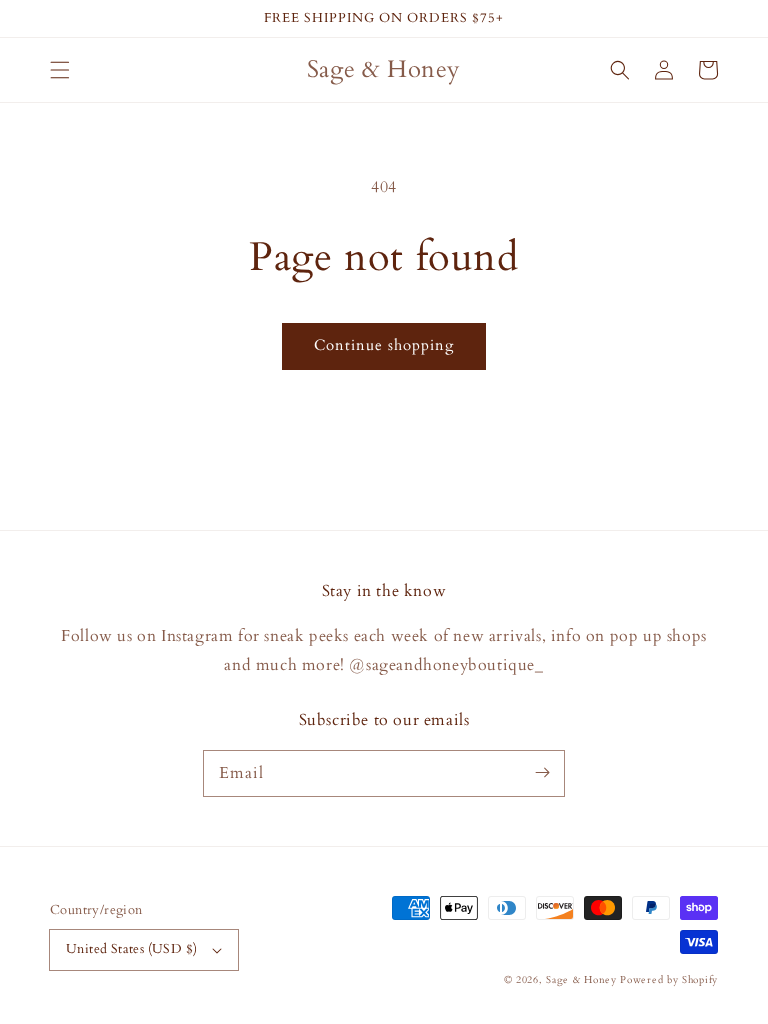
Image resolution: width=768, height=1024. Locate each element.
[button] (60, 70)
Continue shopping (384, 345)
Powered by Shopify (669, 980)
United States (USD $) (131, 949)
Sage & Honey (581, 980)
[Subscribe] (542, 773)
